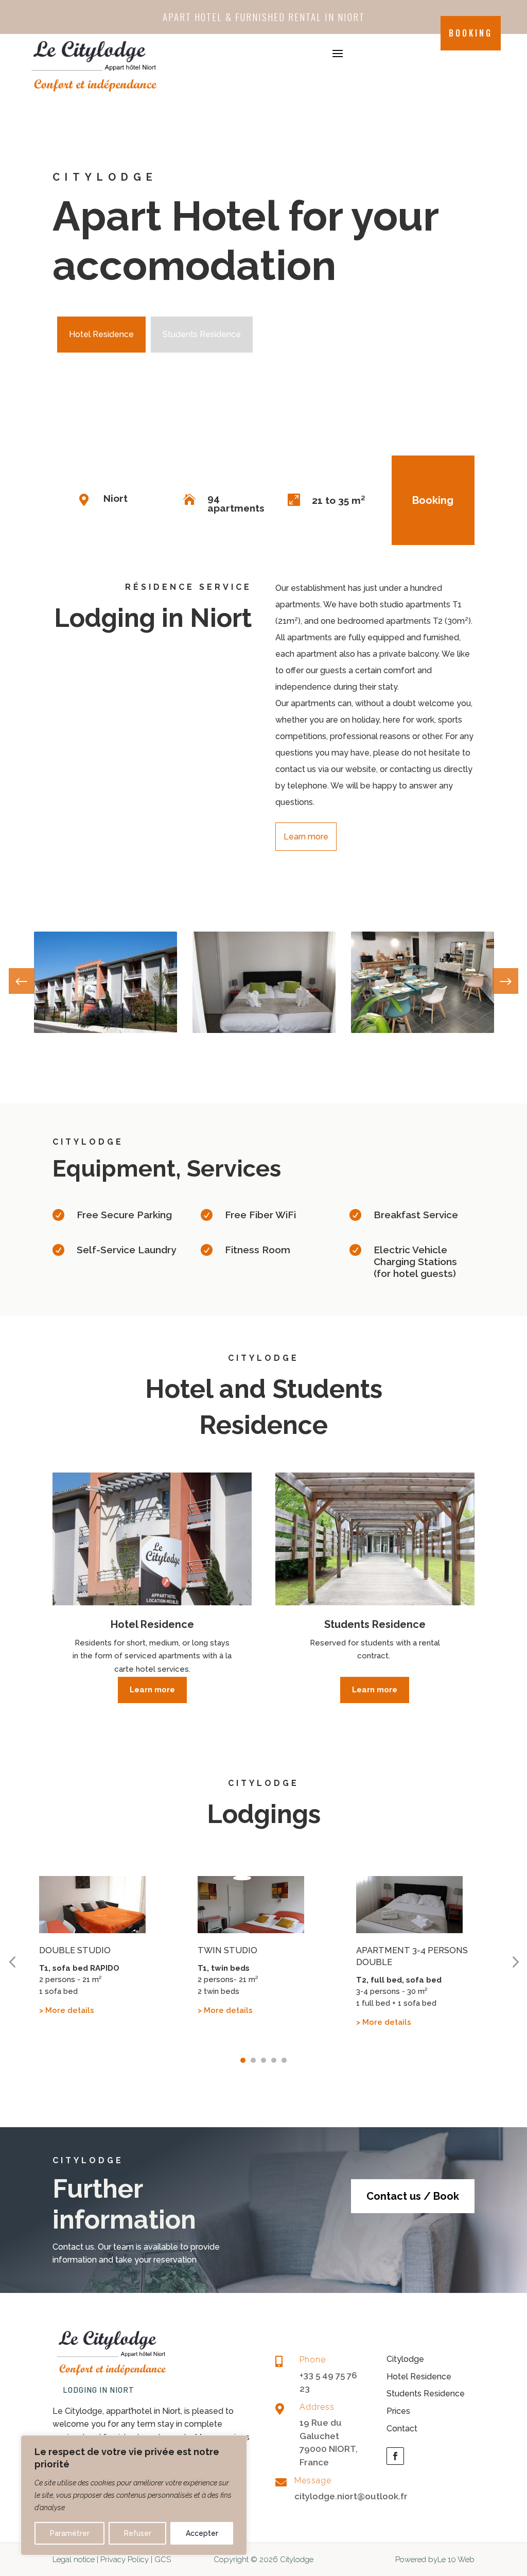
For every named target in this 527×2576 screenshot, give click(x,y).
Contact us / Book (413, 2196)
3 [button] (263, 2060)
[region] (134, 2495)
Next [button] (505, 985)
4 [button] (274, 2060)
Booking (471, 33)
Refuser (138, 2533)
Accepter (202, 2533)
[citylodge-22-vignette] (264, 1030)
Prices (398, 2411)
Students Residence (202, 334)
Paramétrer (70, 2533)
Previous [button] (22, 985)
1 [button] (243, 2060)
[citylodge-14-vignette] (423, 1030)
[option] (106, 982)
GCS (163, 2560)
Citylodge (405, 2359)
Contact (402, 2429)
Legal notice (74, 2560)
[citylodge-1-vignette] (106, 1030)
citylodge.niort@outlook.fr (351, 2496)
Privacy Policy (125, 2560)
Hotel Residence (101, 334)
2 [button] (253, 2060)
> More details (67, 2010)
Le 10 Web (456, 2560)
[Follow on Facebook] (395, 2456)
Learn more (306, 837)
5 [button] (284, 2060)
